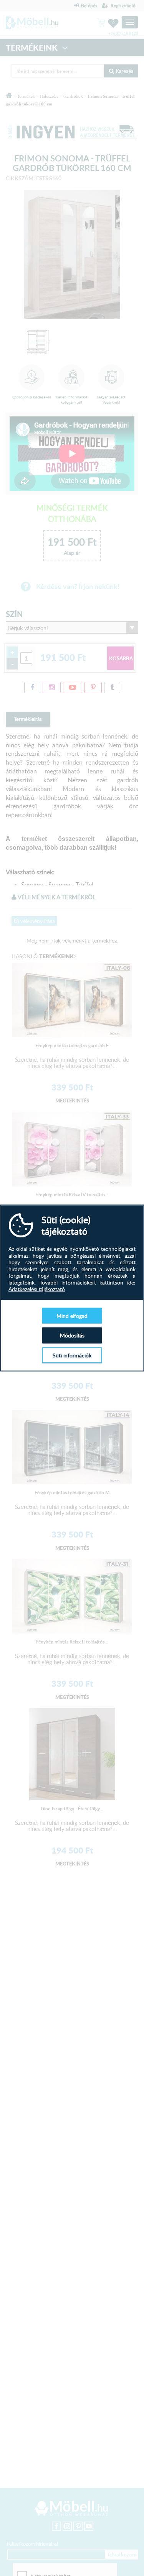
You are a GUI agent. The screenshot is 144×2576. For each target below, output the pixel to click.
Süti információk (72, 1355)
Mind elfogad (72, 1315)
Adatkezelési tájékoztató (37, 1289)
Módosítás (72, 1335)
